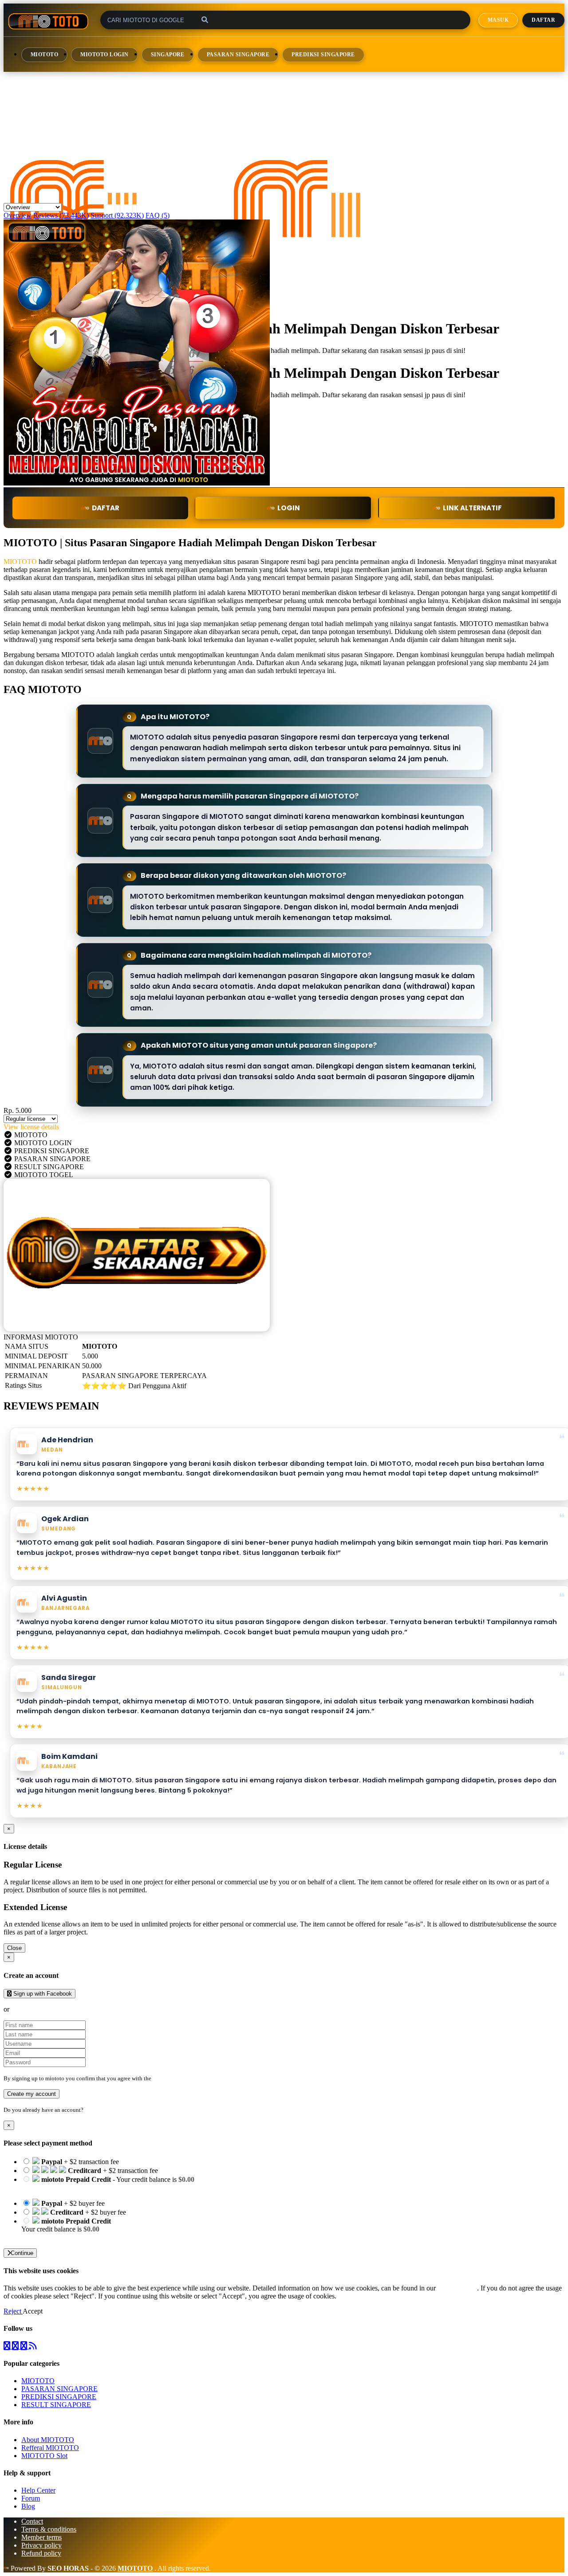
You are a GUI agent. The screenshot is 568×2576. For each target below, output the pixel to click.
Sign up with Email (38, 2009)
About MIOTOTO (48, 2440)
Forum (31, 2498)
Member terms (41, 2537)
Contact (32, 2521)
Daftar (543, 20)
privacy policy (457, 2288)
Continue (22, 2253)
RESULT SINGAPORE (56, 2405)
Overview (18, 215)
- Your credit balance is (108, 2183)
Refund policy (41, 2553)
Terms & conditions (49, 2529)
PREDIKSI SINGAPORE (323, 55)
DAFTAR (106, 508)
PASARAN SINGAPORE (238, 55)
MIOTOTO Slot (44, 2456)
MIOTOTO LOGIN (104, 55)
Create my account (32, 2094)
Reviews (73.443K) (61, 215)
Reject (13, 2311)
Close (14, 1948)
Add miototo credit (48, 2237)
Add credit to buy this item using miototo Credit (88, 2187)
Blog (28, 2506)
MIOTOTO (44, 55)
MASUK (498, 20)
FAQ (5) (158, 215)
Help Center (38, 2490)
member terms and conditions (188, 2078)
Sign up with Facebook (42, 1994)
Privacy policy (41, 2545)
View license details (31, 1127)
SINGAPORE (168, 55)
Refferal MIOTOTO (50, 2448)
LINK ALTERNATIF (472, 508)
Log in (93, 2110)
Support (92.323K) (117, 215)
